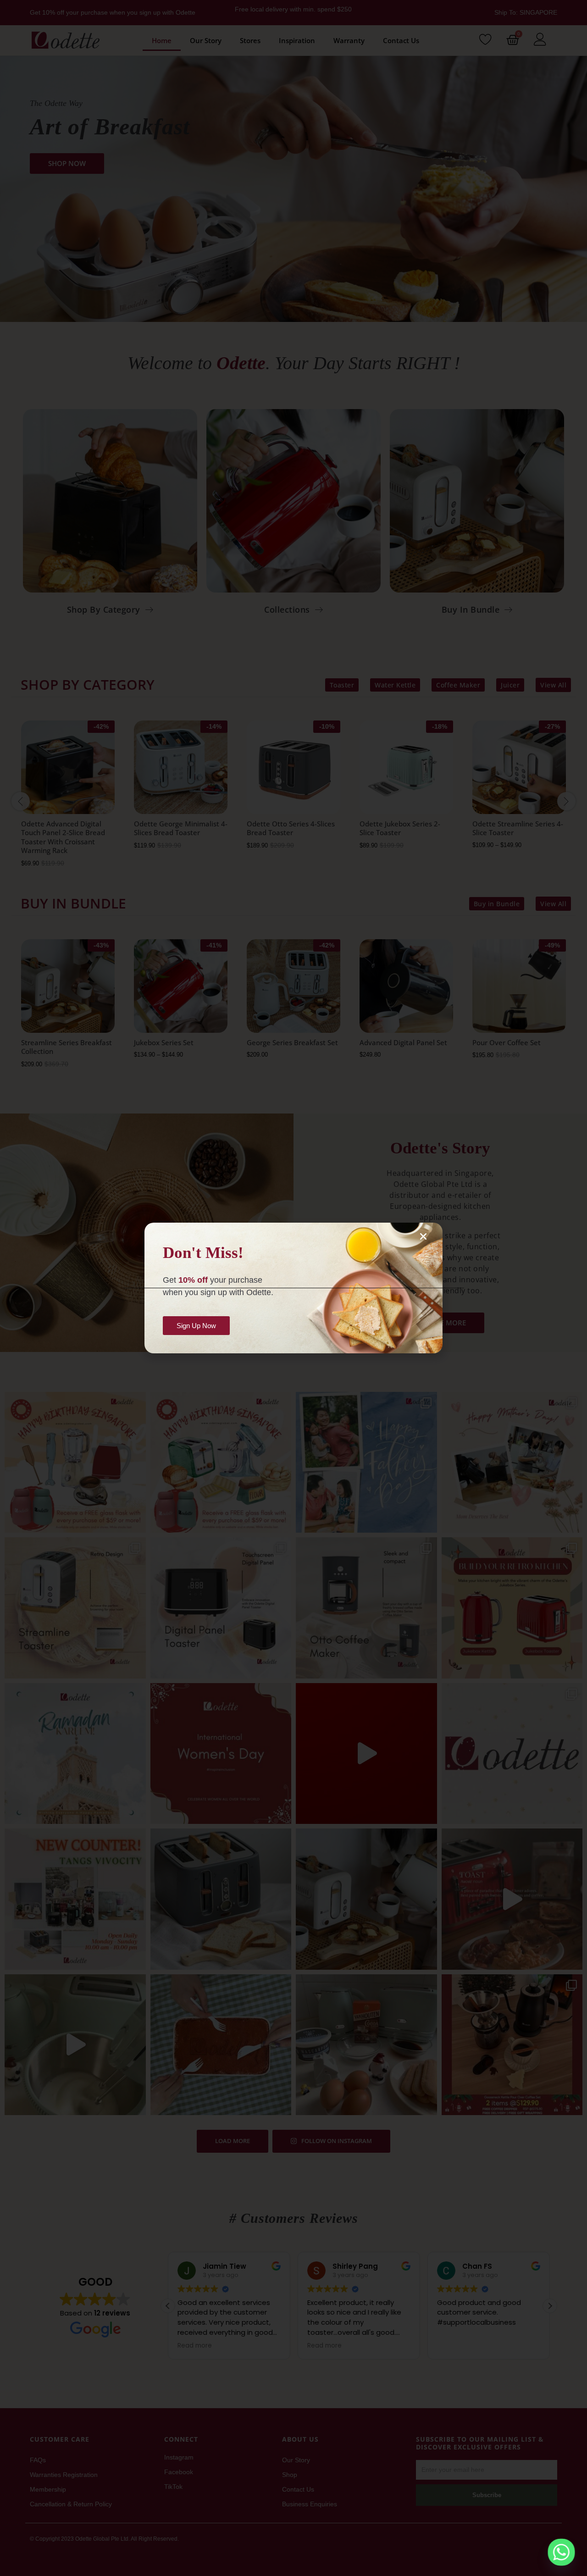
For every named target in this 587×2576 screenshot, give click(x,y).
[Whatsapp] (561, 2552)
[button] (423, 1236)
